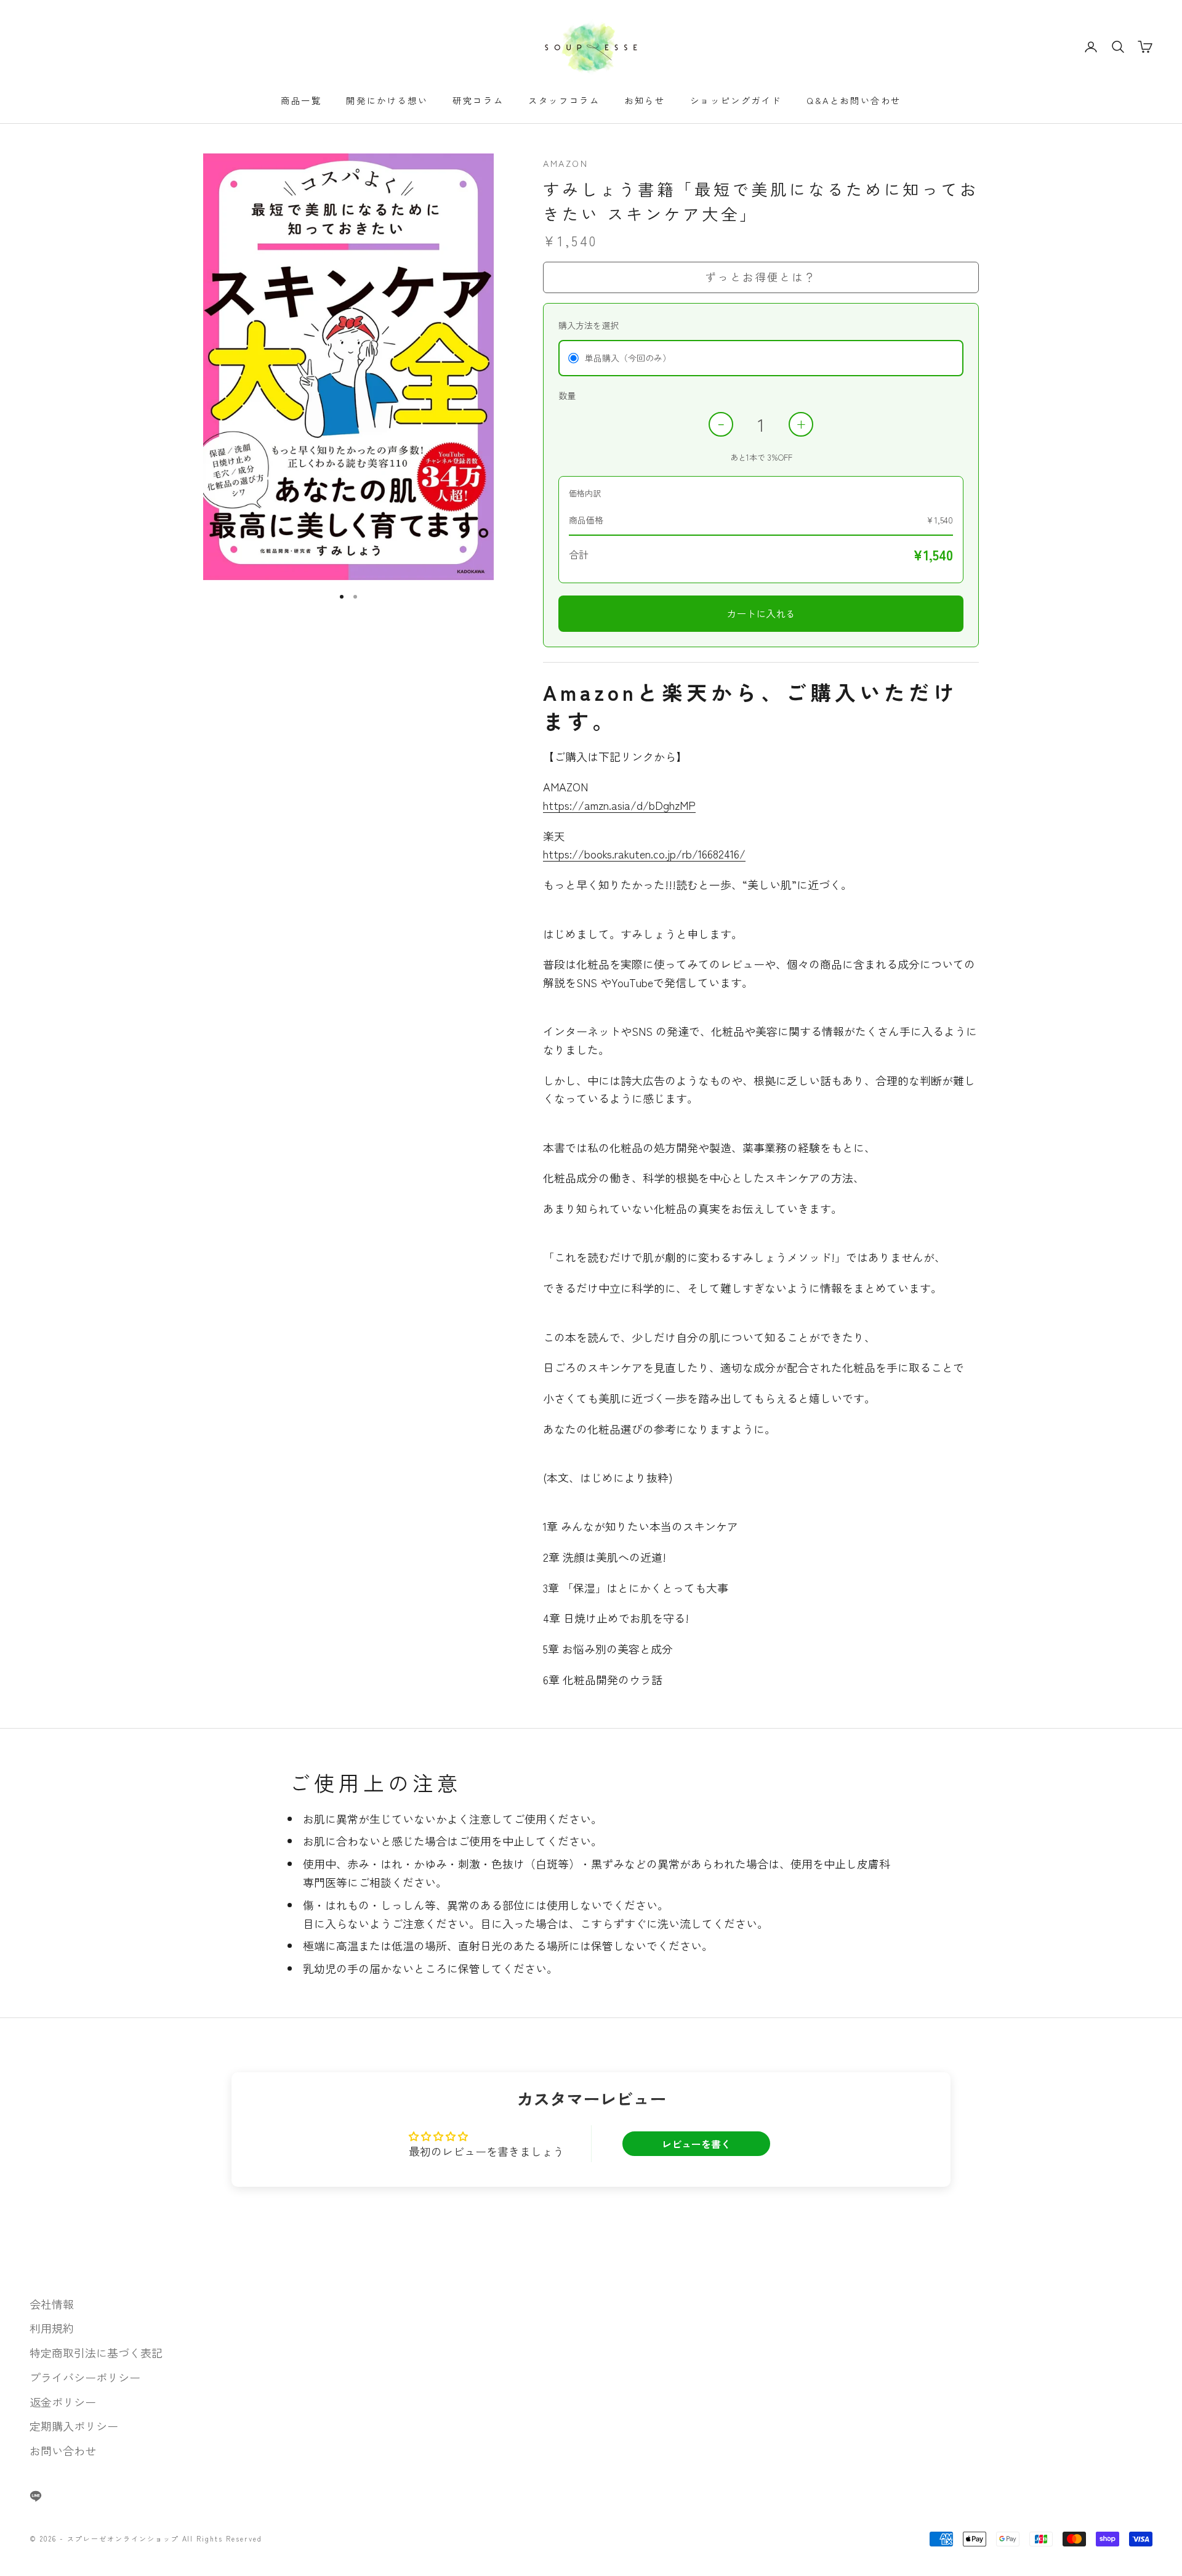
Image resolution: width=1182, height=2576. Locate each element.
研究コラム (478, 100)
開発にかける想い (387, 100)
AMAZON (566, 163)
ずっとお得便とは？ (761, 277)
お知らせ (645, 100)
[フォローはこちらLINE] (36, 2496)
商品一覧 (301, 100)
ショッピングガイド (736, 100)
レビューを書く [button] (696, 2144)
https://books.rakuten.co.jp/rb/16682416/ (644, 854)
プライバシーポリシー (85, 2377)
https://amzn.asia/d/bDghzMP (619, 805)
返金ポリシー (63, 2402)
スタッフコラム (564, 100)
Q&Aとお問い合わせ (854, 100)
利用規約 (52, 2328)
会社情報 (52, 2304)
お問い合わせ (63, 2450)
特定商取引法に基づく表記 (96, 2352)
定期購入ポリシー (74, 2426)
